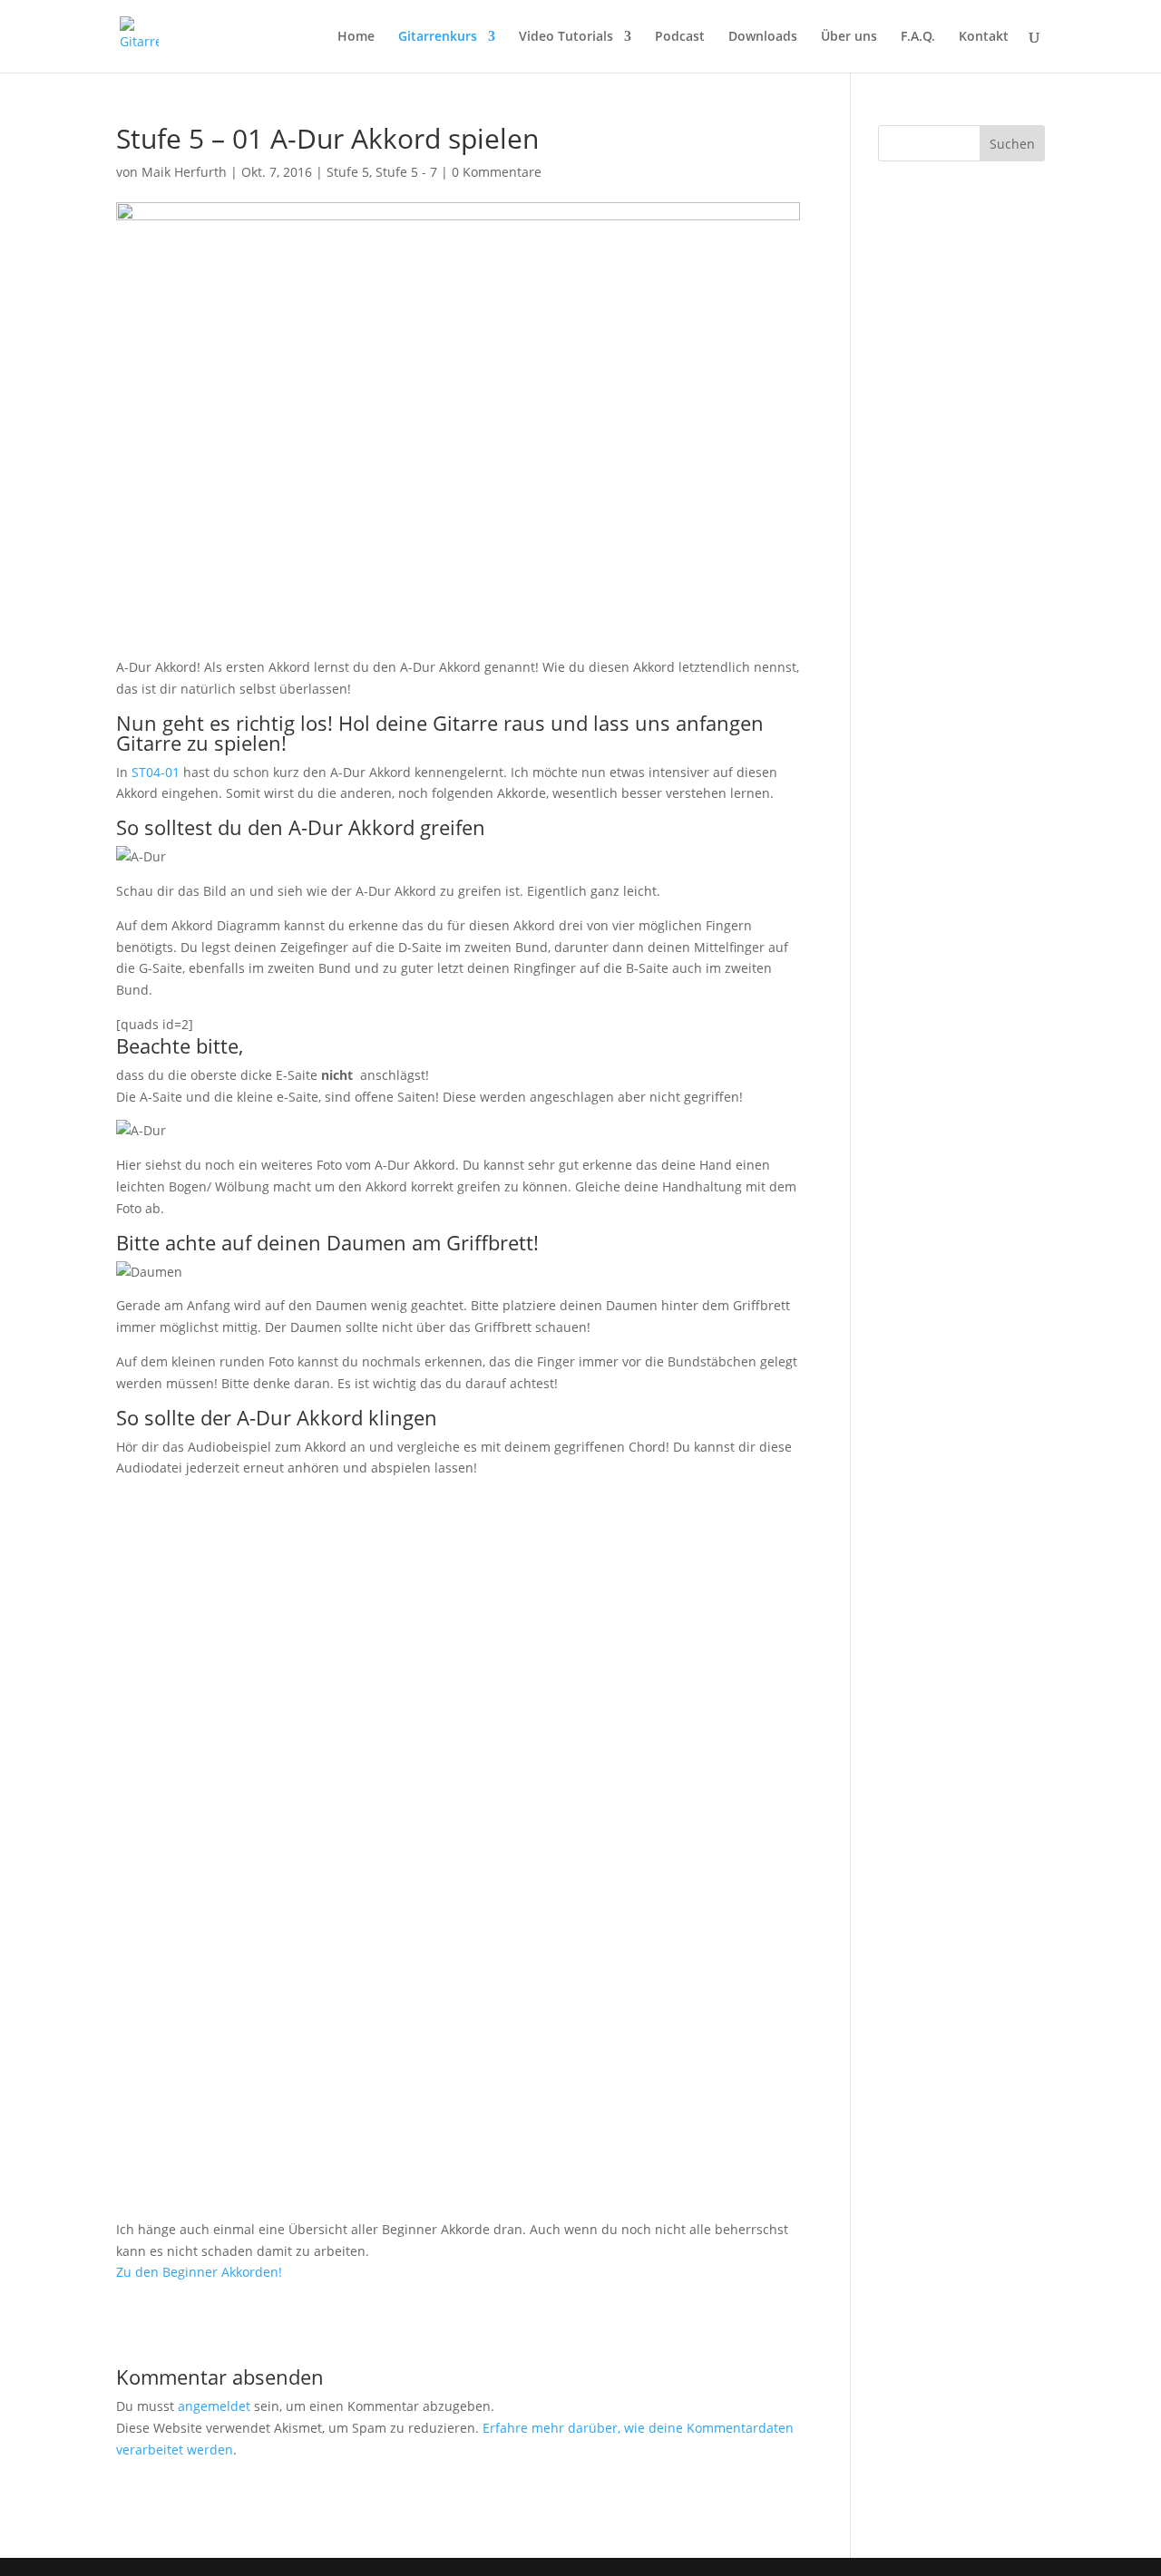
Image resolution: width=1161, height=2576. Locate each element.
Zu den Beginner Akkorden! (199, 2272)
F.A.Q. (918, 37)
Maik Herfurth (184, 172)
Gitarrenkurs (438, 37)
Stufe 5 (348, 172)
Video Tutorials (566, 37)
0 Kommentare (497, 172)
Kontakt (984, 37)
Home (356, 37)
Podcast (680, 37)
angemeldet (214, 2406)
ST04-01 (156, 772)
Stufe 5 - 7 (406, 172)
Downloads (763, 37)
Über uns (849, 37)
